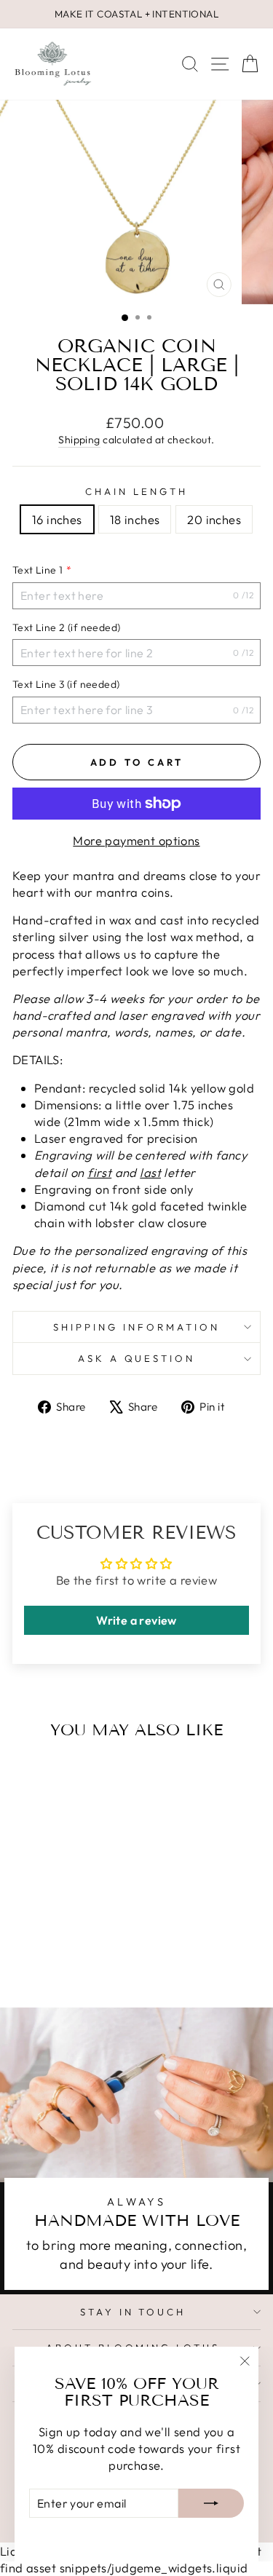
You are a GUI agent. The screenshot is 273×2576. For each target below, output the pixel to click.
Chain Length (136, 491)
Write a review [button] (136, 1620)
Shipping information (136, 1327)
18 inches (135, 519)
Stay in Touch (133, 2312)
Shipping (79, 440)
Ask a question (137, 1358)
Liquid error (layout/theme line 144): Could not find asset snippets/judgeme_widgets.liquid (136, 1267)
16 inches (57, 519)
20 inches (214, 519)
